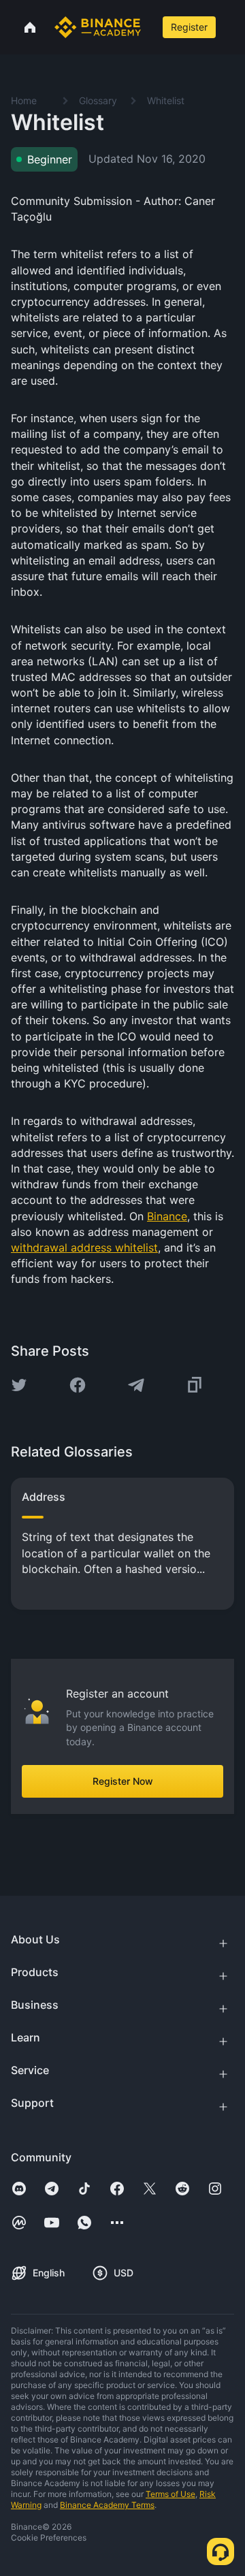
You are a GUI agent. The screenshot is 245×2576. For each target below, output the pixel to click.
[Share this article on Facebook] (78, 1385)
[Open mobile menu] (232, 27)
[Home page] (98, 27)
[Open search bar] (150, 27)
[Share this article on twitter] (19, 1385)
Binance (167, 1216)
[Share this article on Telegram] (136, 1385)
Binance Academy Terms (107, 2505)
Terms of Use (170, 2494)
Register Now (123, 1781)
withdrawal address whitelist (84, 1247)
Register (189, 27)
